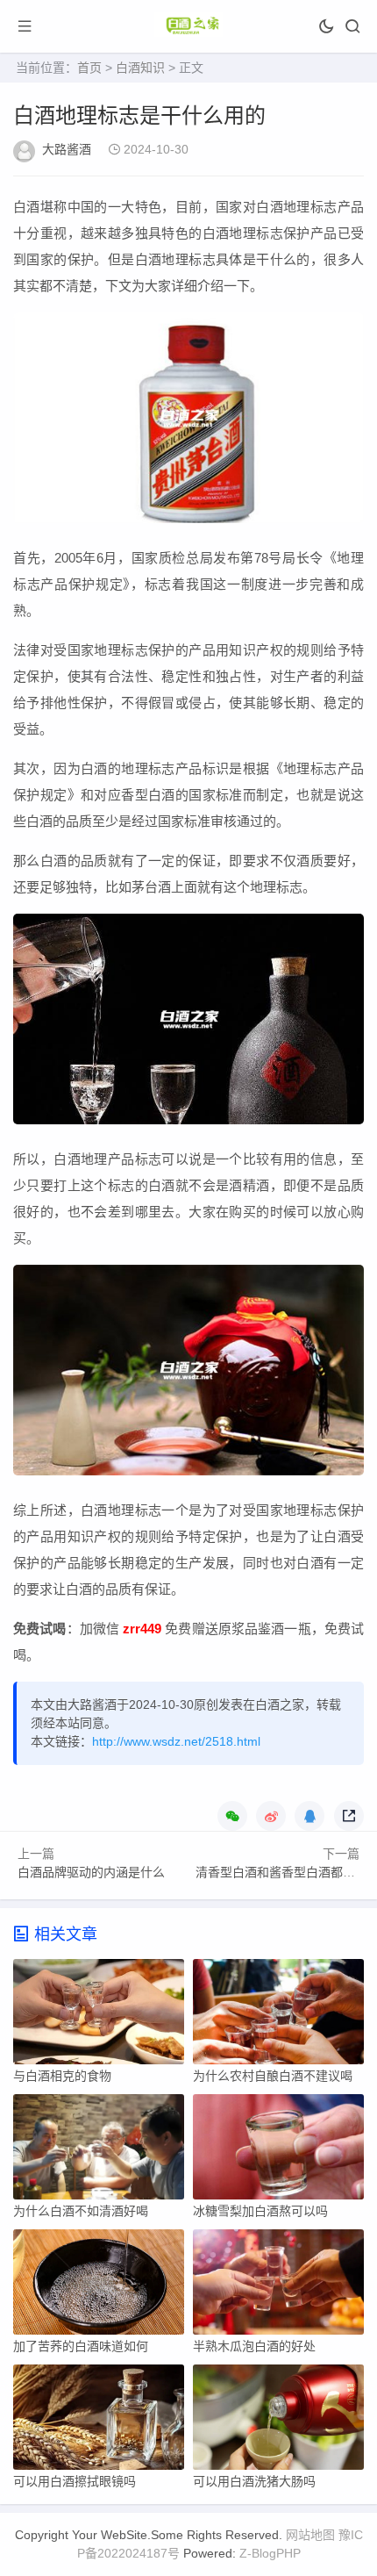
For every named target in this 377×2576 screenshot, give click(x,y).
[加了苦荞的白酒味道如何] (99, 2286)
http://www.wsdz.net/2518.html (176, 1741)
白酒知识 (140, 68)
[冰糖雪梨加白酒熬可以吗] (278, 2151)
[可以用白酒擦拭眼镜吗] (99, 2422)
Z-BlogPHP (270, 2553)
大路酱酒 (67, 149)
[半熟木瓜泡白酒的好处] (278, 2286)
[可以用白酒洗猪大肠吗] (278, 2422)
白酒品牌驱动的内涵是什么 (91, 1872)
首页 (89, 68)
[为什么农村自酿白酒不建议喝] (278, 2016)
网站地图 (310, 2535)
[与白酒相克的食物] (99, 2016)
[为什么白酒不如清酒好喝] (99, 2151)
